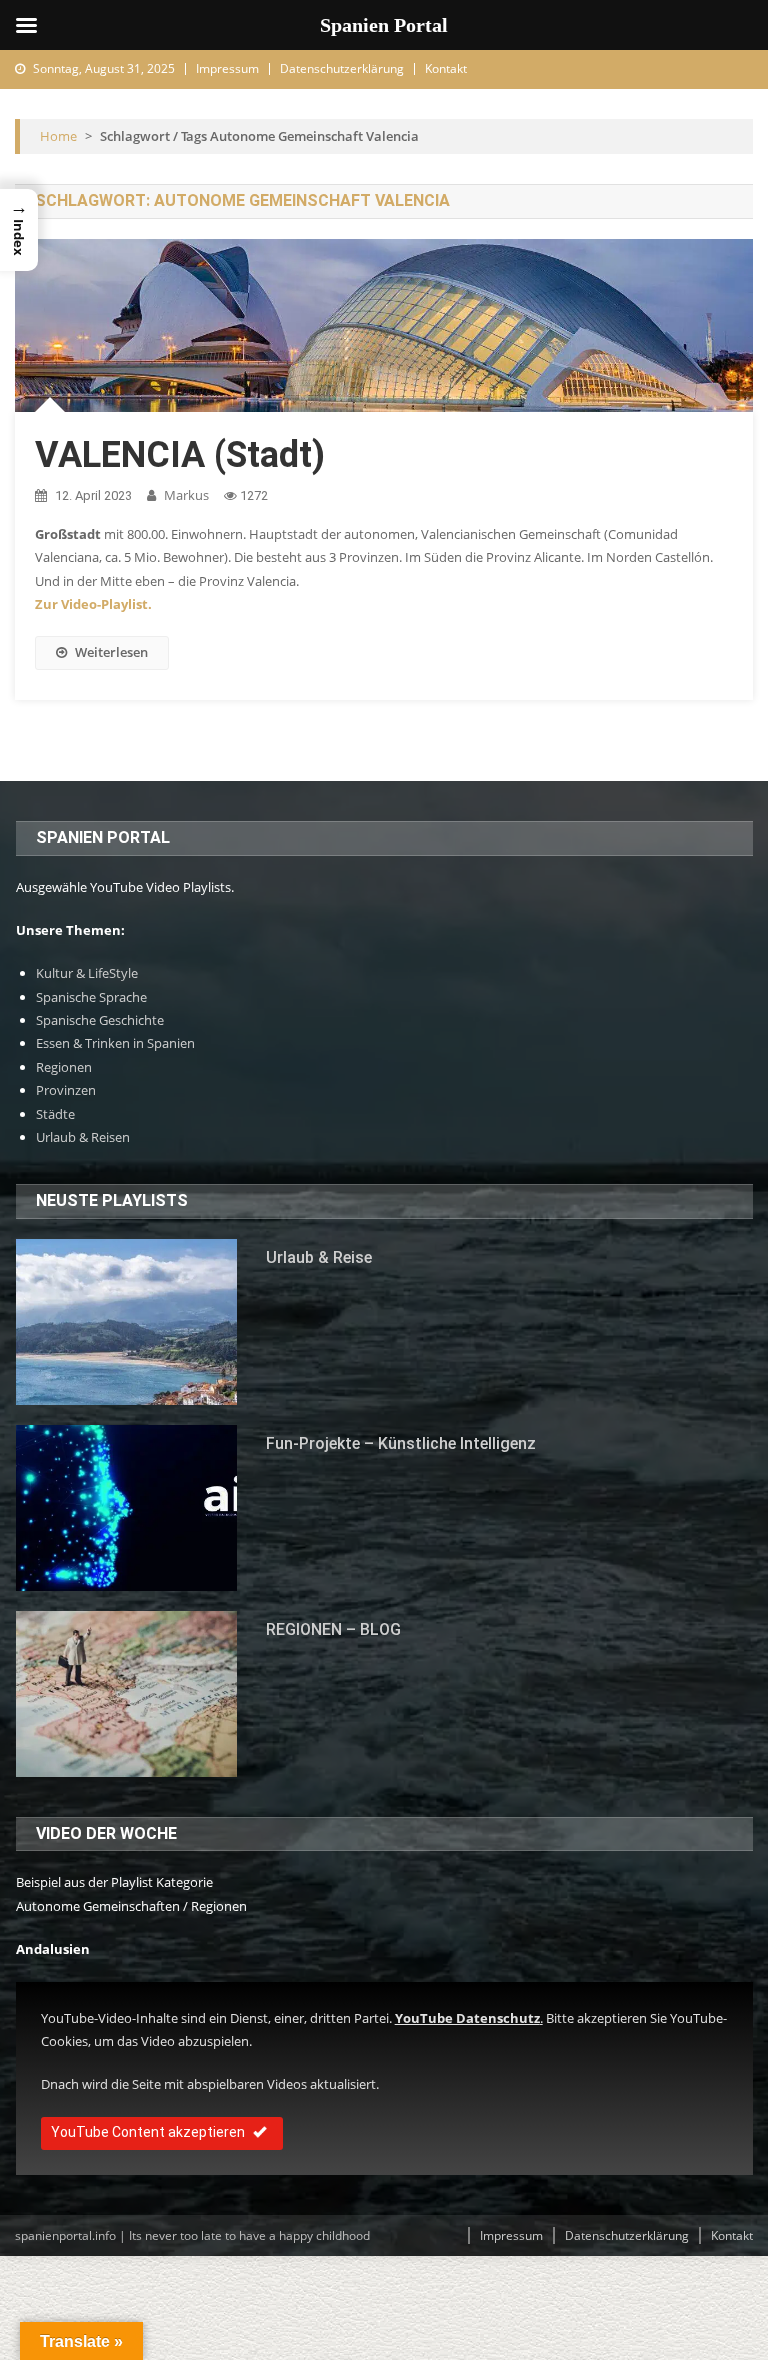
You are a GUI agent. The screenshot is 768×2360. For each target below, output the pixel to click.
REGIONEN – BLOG (333, 1629)
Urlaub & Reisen (83, 1137)
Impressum (227, 68)
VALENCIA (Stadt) (180, 455)
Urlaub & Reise (319, 1257)
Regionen (64, 1067)
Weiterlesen (111, 652)
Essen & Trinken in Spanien (115, 1043)
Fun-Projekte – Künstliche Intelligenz (401, 1443)
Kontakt (446, 68)
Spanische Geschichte (100, 1020)
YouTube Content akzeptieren (148, 2132)
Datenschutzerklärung (342, 68)
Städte (55, 1114)
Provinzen (66, 1090)
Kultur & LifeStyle (87, 973)
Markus (186, 495)
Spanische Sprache (91, 997)
